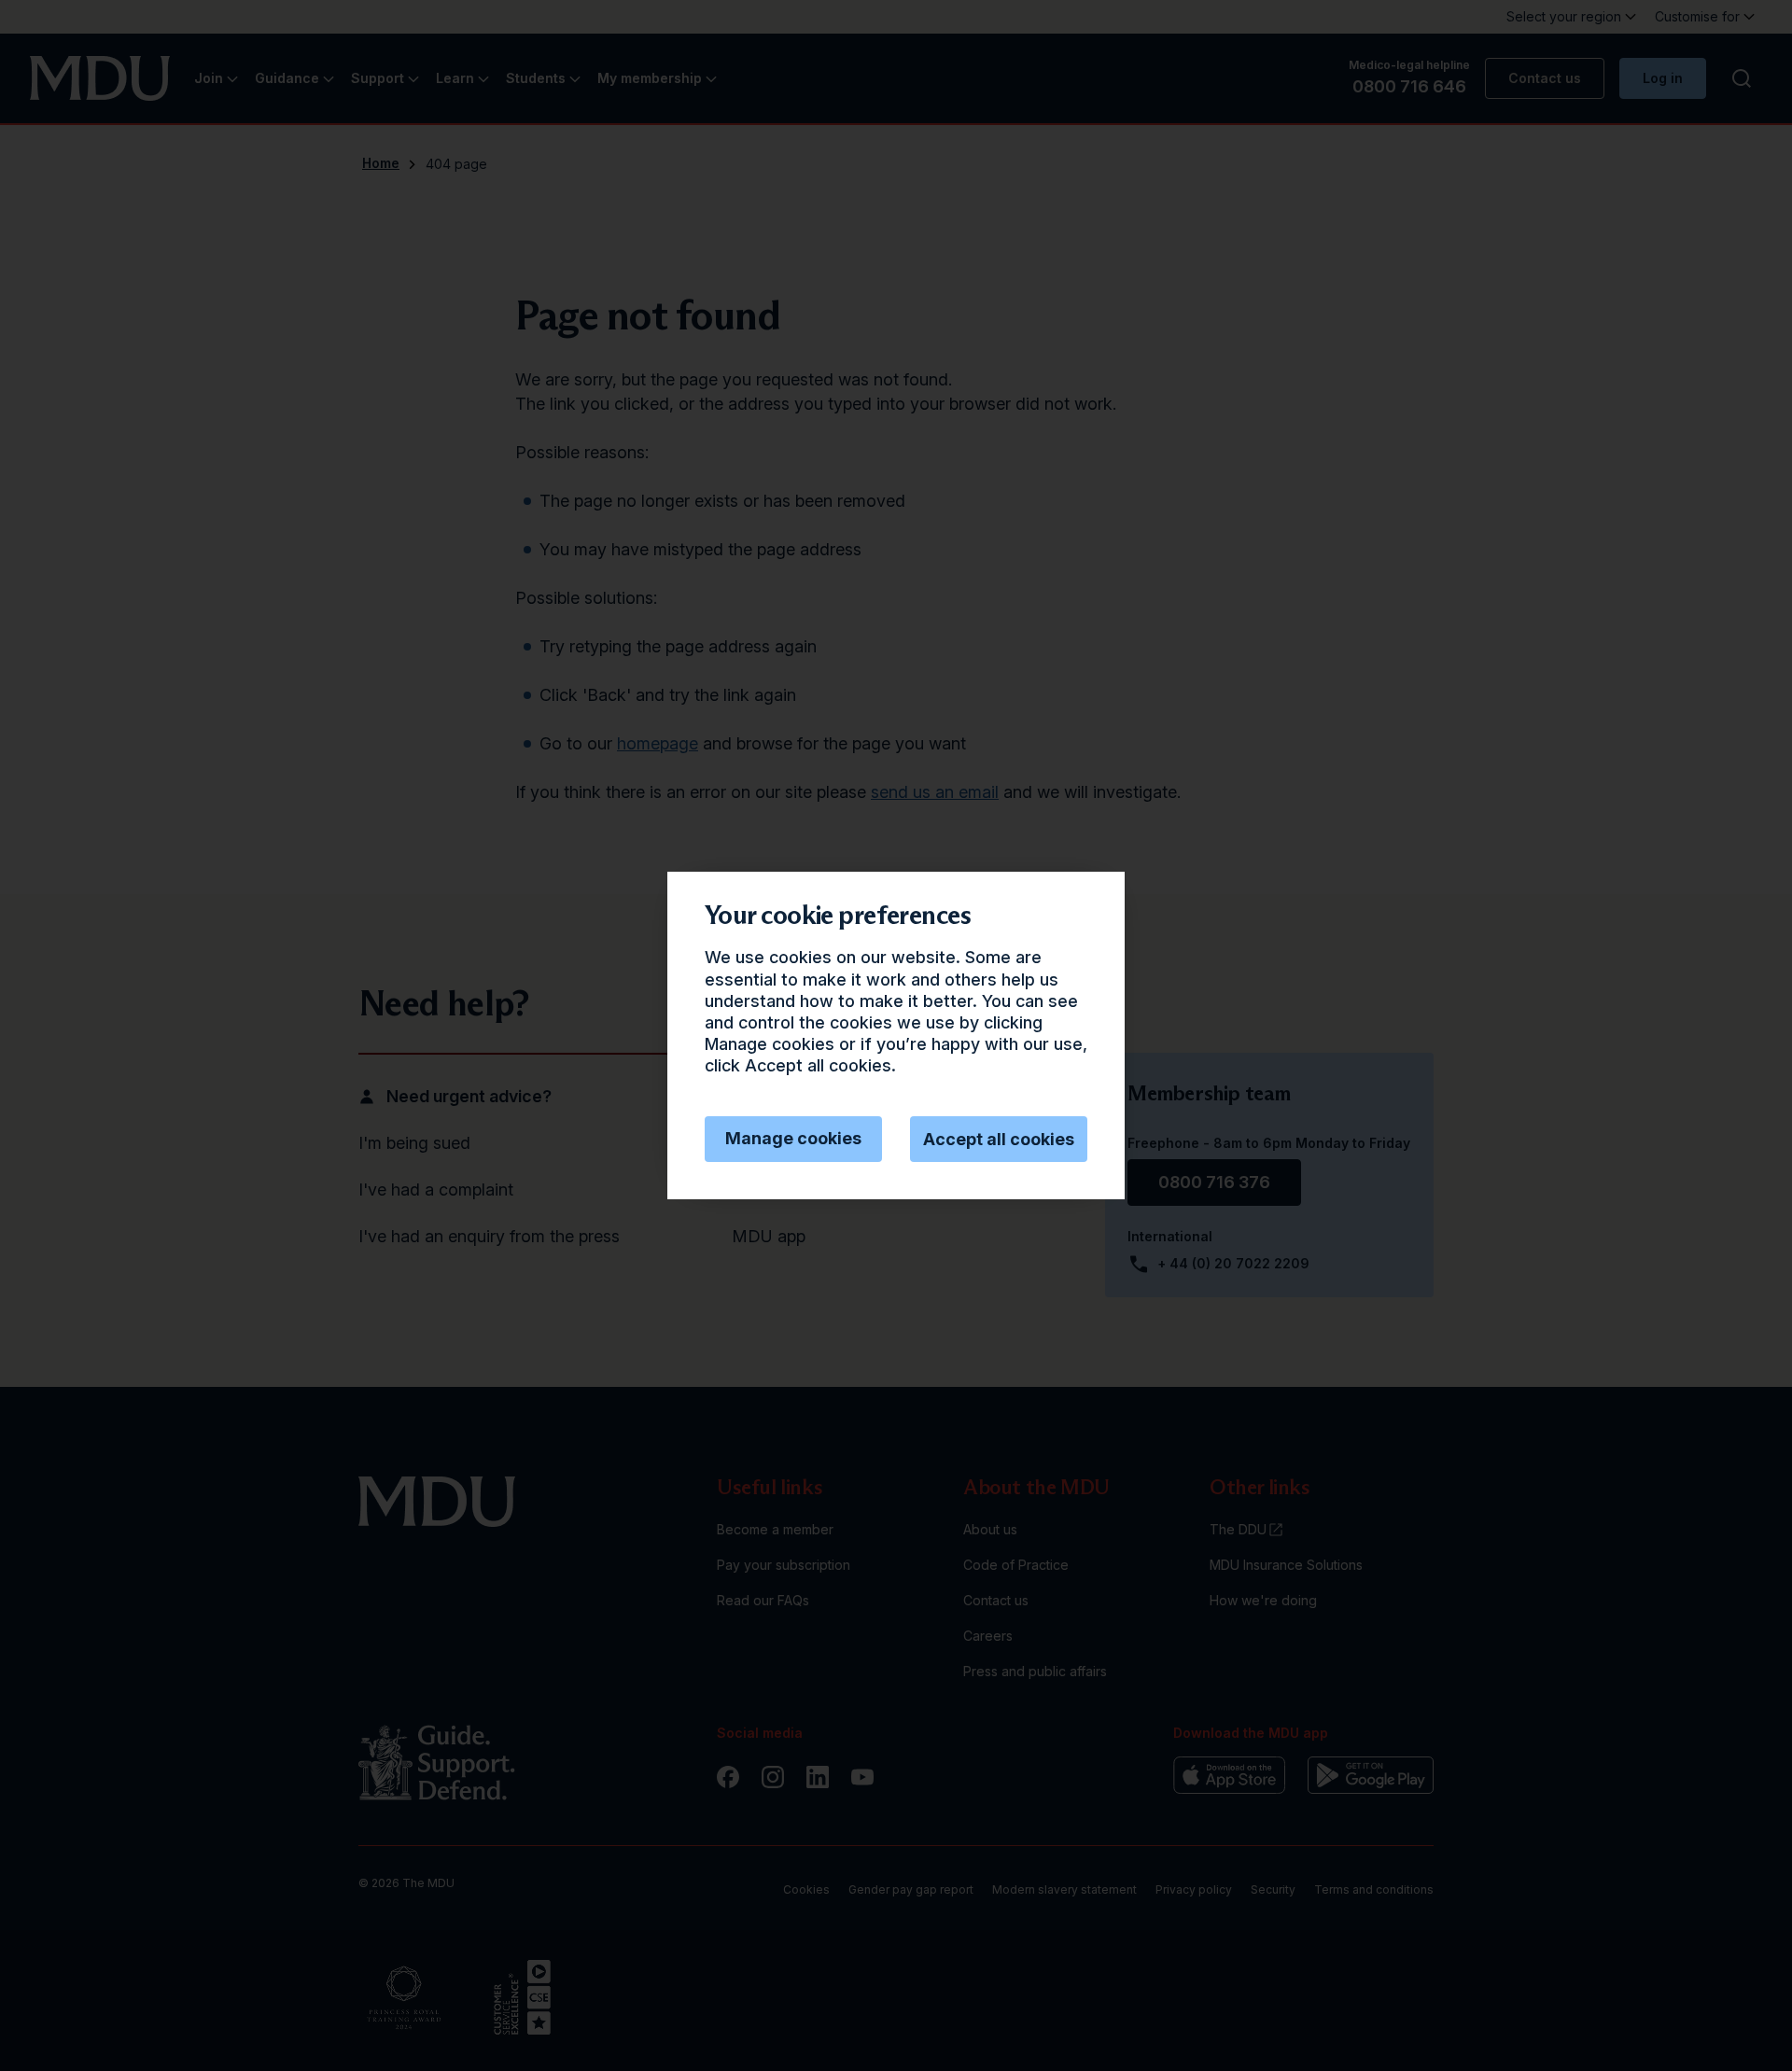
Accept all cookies (999, 1139)
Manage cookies (793, 1138)
